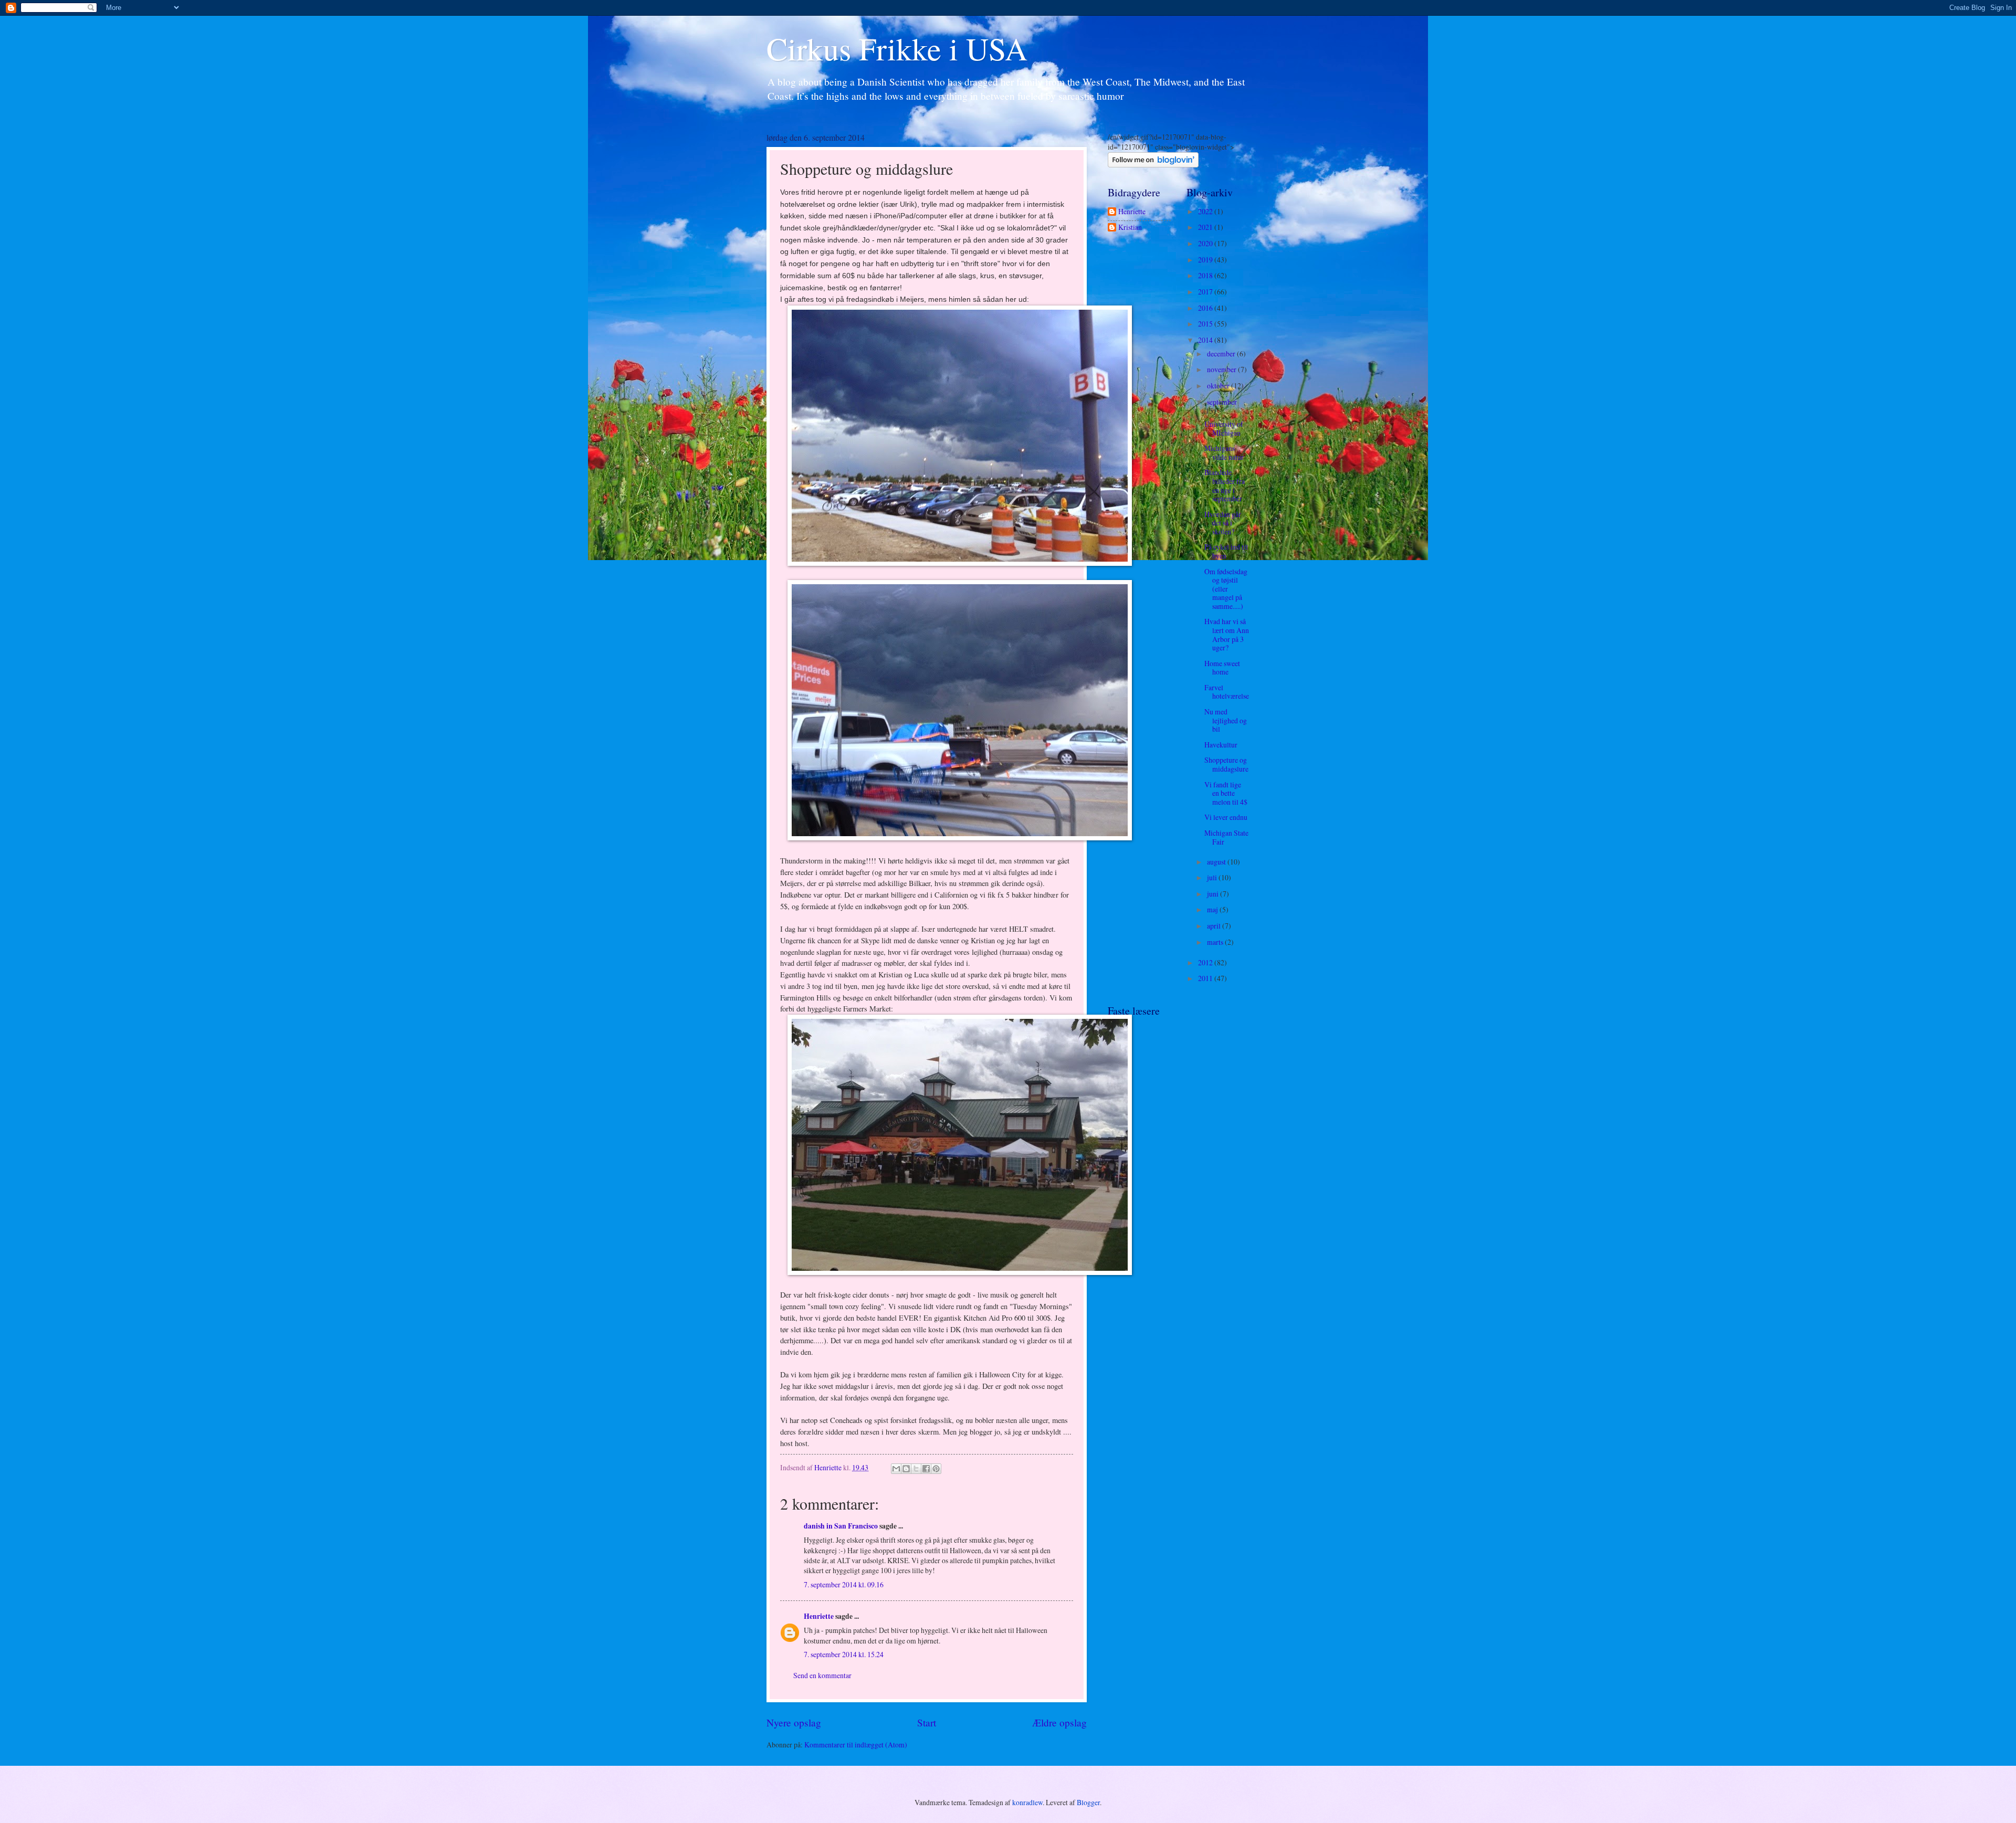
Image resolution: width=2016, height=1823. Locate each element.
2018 (1206, 275)
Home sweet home (1222, 668)
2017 (1206, 292)
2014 (1206, 340)
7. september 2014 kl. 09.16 (844, 1584)
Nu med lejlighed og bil (1226, 720)
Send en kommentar (822, 1675)
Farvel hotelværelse (1227, 692)
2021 (1206, 227)
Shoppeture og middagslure (1226, 764)
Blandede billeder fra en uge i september (1225, 485)
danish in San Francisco (841, 1526)
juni (1214, 894)
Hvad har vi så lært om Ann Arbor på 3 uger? (1227, 634)
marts (1216, 942)
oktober (1219, 386)
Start (927, 1722)
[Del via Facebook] (926, 1469)
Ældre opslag (1059, 1722)
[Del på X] (916, 1469)
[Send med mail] (896, 1469)
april (1215, 926)
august (1217, 862)
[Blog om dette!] (906, 1469)
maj (1213, 909)
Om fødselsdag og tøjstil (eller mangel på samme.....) (1226, 589)
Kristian (1130, 228)
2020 (1206, 243)
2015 (1206, 324)
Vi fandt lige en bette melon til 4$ (1226, 793)
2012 (1206, 962)
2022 (1206, 211)
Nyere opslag (794, 1722)
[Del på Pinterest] (936, 1469)
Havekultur (1221, 745)
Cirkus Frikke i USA (897, 48)
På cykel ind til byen (1226, 551)
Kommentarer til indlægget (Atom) (856, 1745)
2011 (1206, 978)
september (1222, 402)
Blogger (1088, 1802)
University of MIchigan (1224, 428)
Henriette (819, 1616)
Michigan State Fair (1226, 837)
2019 (1206, 260)
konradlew (1027, 1802)
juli (1213, 877)
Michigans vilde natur (1224, 452)
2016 (1206, 308)
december (1222, 354)
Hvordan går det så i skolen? (1223, 523)
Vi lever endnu (1226, 817)
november (1222, 369)
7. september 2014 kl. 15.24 (844, 1654)
